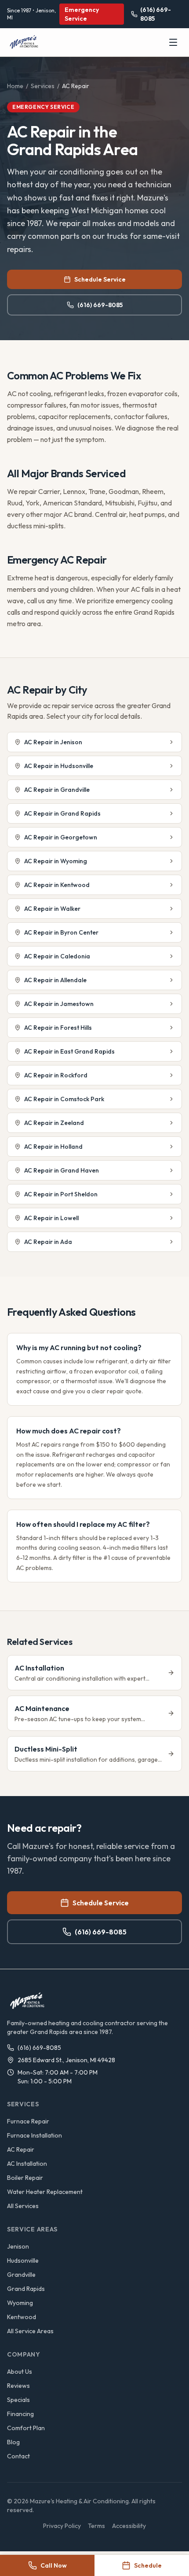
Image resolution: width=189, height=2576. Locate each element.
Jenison (18, 2246)
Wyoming (20, 2303)
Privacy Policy (62, 2526)
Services (43, 86)
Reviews (18, 2386)
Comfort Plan (26, 2428)
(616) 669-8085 (100, 305)
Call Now (54, 2565)
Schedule (148, 2565)
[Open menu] (173, 42)
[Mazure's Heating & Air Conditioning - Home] (25, 42)
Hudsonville (23, 2260)
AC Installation (27, 2164)
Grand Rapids (26, 2289)
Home (15, 86)
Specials (18, 2400)
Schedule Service (100, 279)
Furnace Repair (28, 2121)
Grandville (21, 2275)
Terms (96, 2526)
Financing (20, 2414)
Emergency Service (82, 14)
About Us (20, 2372)
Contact (18, 2456)
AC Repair (21, 2149)
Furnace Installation (35, 2135)
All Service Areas (30, 2331)
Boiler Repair (25, 2178)
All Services (23, 2206)
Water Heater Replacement (45, 2192)
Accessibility (129, 2526)
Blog (13, 2442)
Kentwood (22, 2317)
